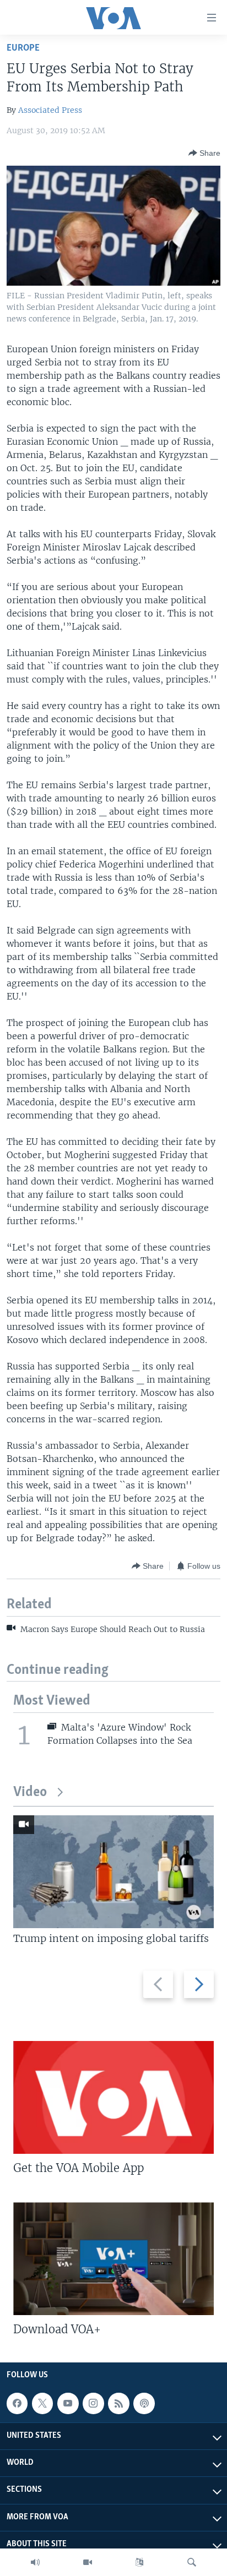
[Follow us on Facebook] (17, 2403)
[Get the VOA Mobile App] (113, 2097)
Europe (23, 48)
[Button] (204, 153)
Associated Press (50, 110)
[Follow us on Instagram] (93, 2403)
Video (30, 1792)
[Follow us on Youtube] (68, 2403)
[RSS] (118, 2403)
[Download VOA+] (113, 2259)
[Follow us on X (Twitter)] (42, 2403)
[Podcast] (144, 2403)
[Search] (192, 2562)
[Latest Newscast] (35, 2562)
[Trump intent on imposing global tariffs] (113, 1872)
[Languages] (139, 2562)
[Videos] (88, 2562)
